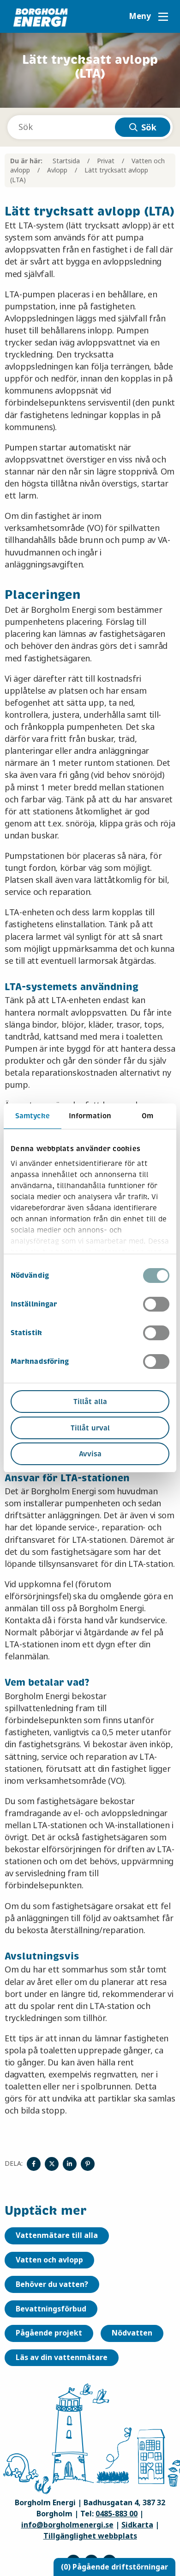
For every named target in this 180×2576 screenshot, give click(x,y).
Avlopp (57, 170)
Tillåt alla (90, 1402)
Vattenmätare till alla (57, 2235)
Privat (106, 161)
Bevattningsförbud (51, 2309)
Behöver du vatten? (52, 2284)
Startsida (66, 161)
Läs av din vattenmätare (62, 2357)
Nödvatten (132, 2333)
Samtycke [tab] (33, 1116)
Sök (149, 128)
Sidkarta (137, 2525)
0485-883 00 (117, 2514)
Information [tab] (90, 1116)
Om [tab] (147, 1116)
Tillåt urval (90, 1428)
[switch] (156, 1304)
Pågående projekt (49, 2333)
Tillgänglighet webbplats (90, 2536)
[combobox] (90, 127)
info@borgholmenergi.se (67, 2525)
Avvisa (90, 1454)
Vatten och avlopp (49, 2260)
